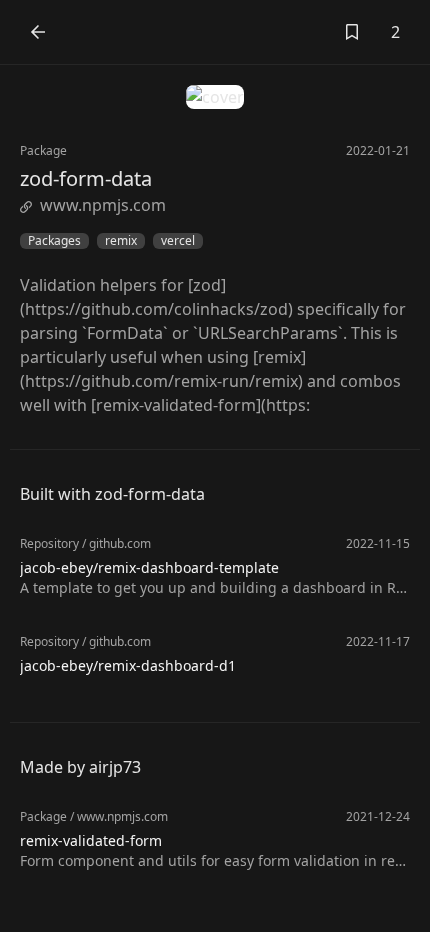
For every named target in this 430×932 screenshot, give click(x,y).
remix (121, 241)
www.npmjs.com (103, 205)
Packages (54, 241)
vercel (178, 241)
